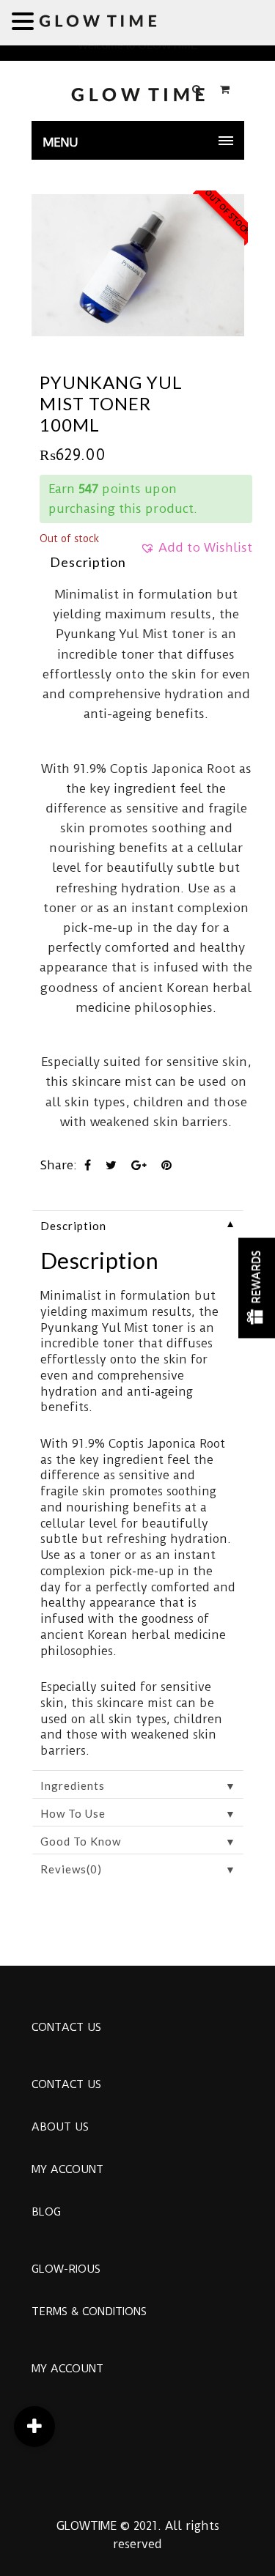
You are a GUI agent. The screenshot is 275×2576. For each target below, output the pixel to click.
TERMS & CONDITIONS (89, 2312)
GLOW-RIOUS (66, 2269)
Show (257, 1288)
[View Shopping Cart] (225, 89)
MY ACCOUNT (67, 2169)
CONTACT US (66, 2027)
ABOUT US (60, 2127)
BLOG (46, 2212)
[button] (196, 552)
